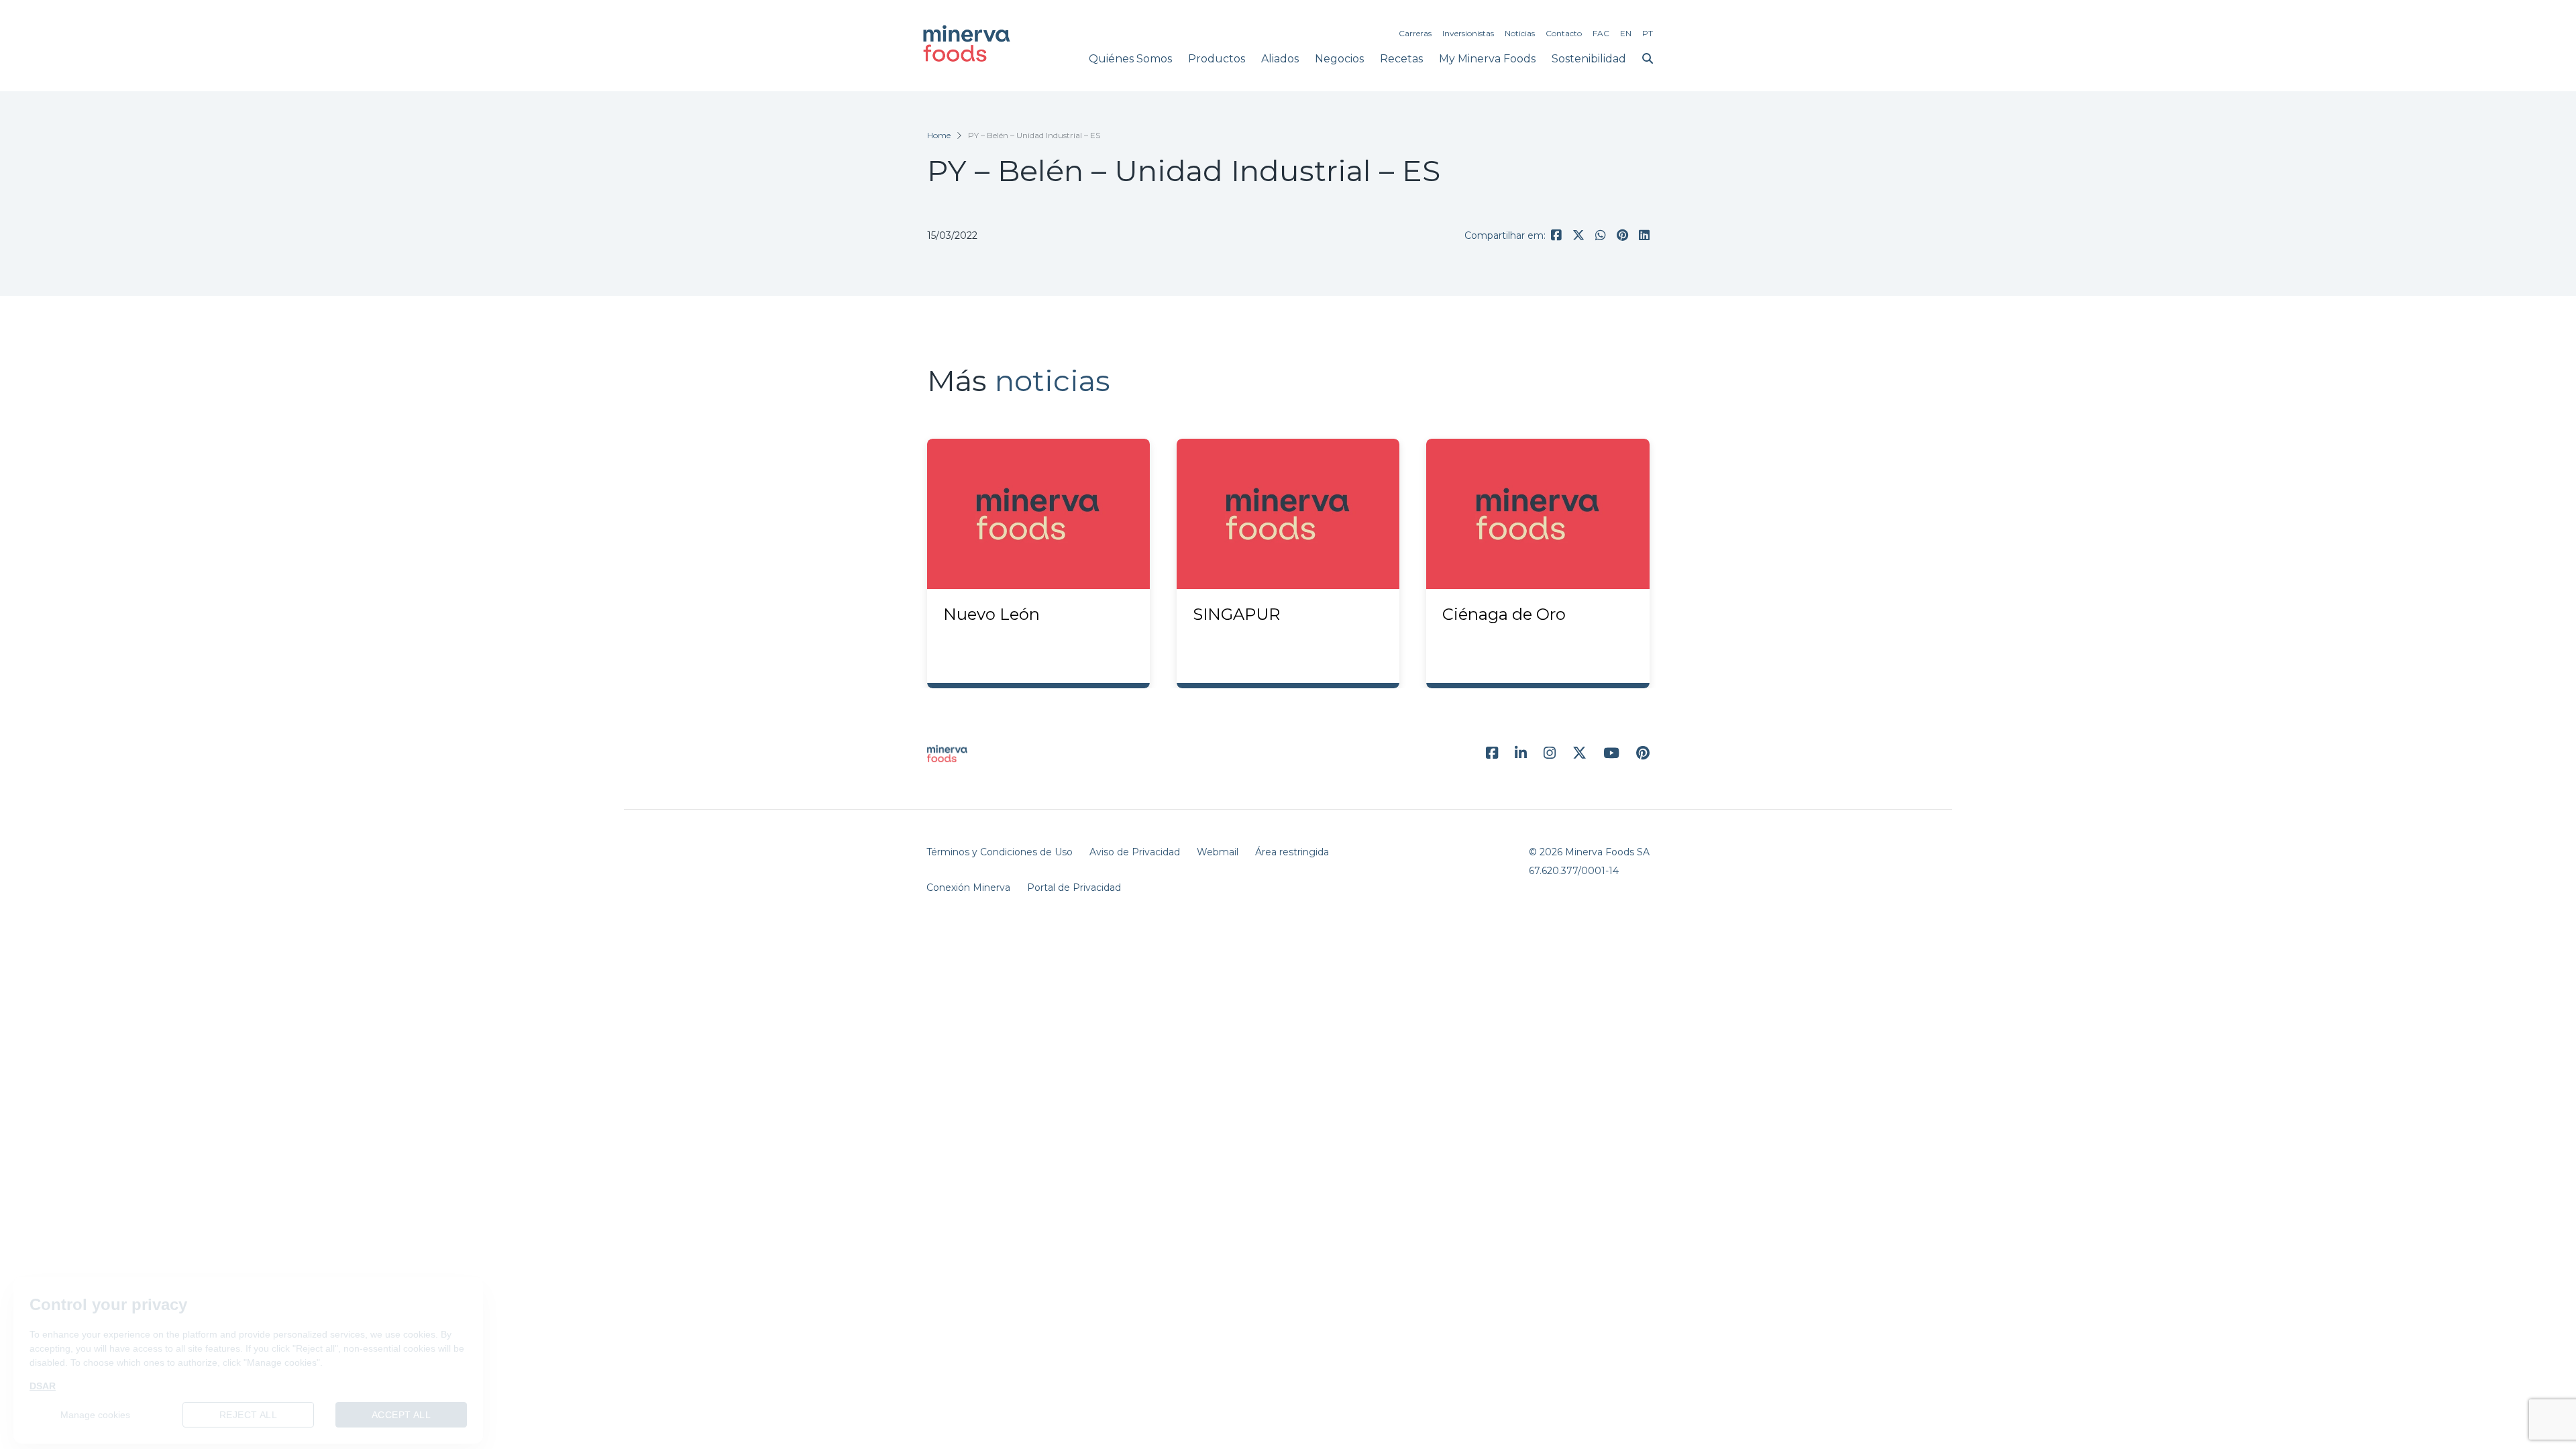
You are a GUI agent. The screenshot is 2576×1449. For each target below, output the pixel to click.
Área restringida (1292, 852)
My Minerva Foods (1487, 59)
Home (939, 135)
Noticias (1520, 33)
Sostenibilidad (1589, 59)
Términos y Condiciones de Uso (1000, 852)
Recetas (1401, 59)
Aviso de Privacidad (1135, 852)
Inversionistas (1468, 33)
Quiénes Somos (1130, 59)
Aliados (1280, 59)
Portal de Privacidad (1074, 888)
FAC (1601, 33)
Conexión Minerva (968, 888)
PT (1648, 33)
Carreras (1415, 33)
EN (1626, 33)
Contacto (1564, 33)
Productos (1217, 59)
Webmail (1218, 852)
